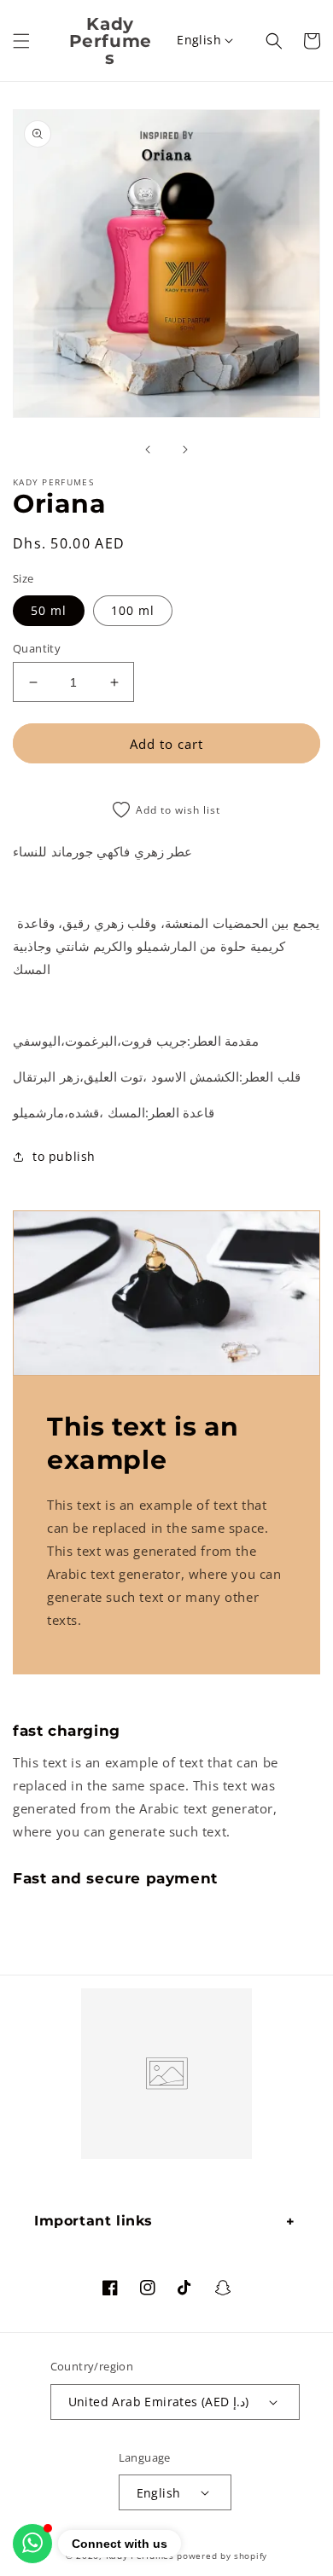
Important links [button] (93, 2221)
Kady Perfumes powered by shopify (187, 2556)
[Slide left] (148, 450)
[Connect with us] (32, 2544)
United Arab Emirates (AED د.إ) (159, 2402)
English (199, 40)
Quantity (37, 648)
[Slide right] (185, 450)
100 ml (133, 610)
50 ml (49, 610)
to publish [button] (64, 1156)
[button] (21, 41)
